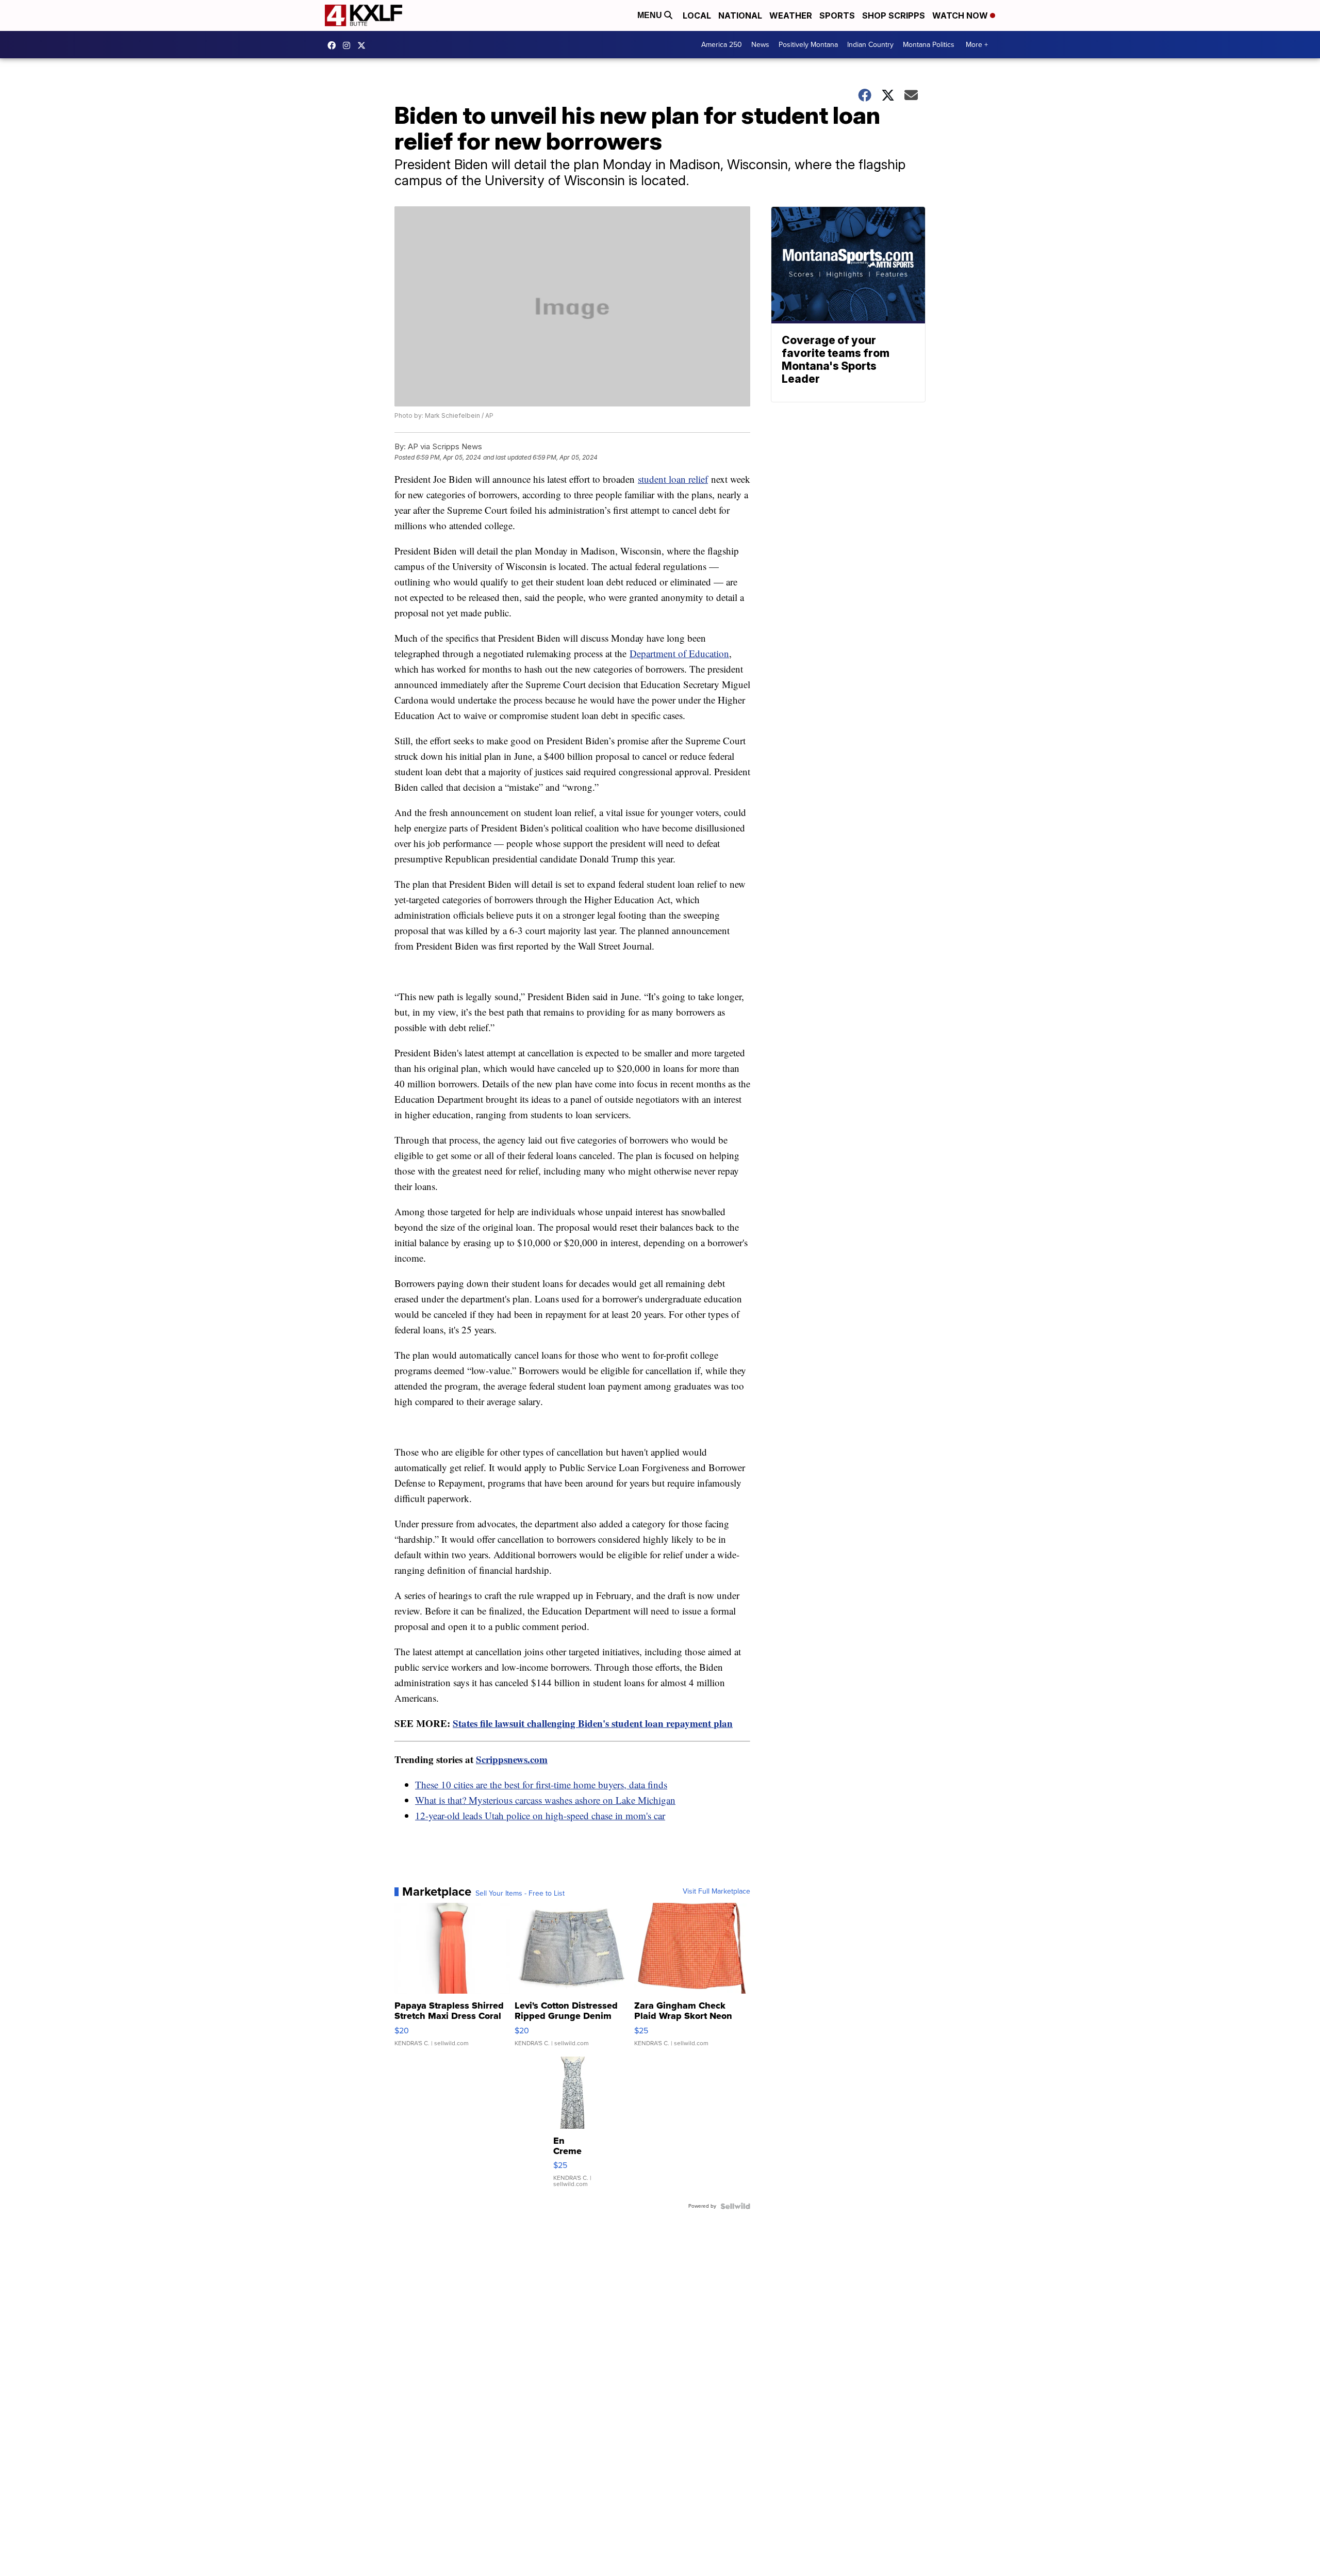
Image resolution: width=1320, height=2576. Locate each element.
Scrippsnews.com (512, 1759)
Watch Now (961, 15)
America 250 (722, 45)
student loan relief (673, 479)
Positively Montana (808, 45)
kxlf (364, 45)
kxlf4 (334, 45)
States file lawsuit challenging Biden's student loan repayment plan (593, 1723)
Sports (837, 15)
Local (697, 15)
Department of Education (679, 653)
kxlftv (349, 45)
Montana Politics (929, 45)
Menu (651, 15)
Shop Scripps (894, 15)
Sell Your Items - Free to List (520, 1894)
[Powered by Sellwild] (735, 2206)
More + (977, 45)
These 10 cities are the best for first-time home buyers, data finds (541, 1784)
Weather (791, 15)
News (760, 45)
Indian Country (870, 45)
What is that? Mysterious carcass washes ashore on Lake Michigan (545, 1800)
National (740, 15)
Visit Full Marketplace (716, 1892)
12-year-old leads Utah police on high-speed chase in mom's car (540, 1815)
